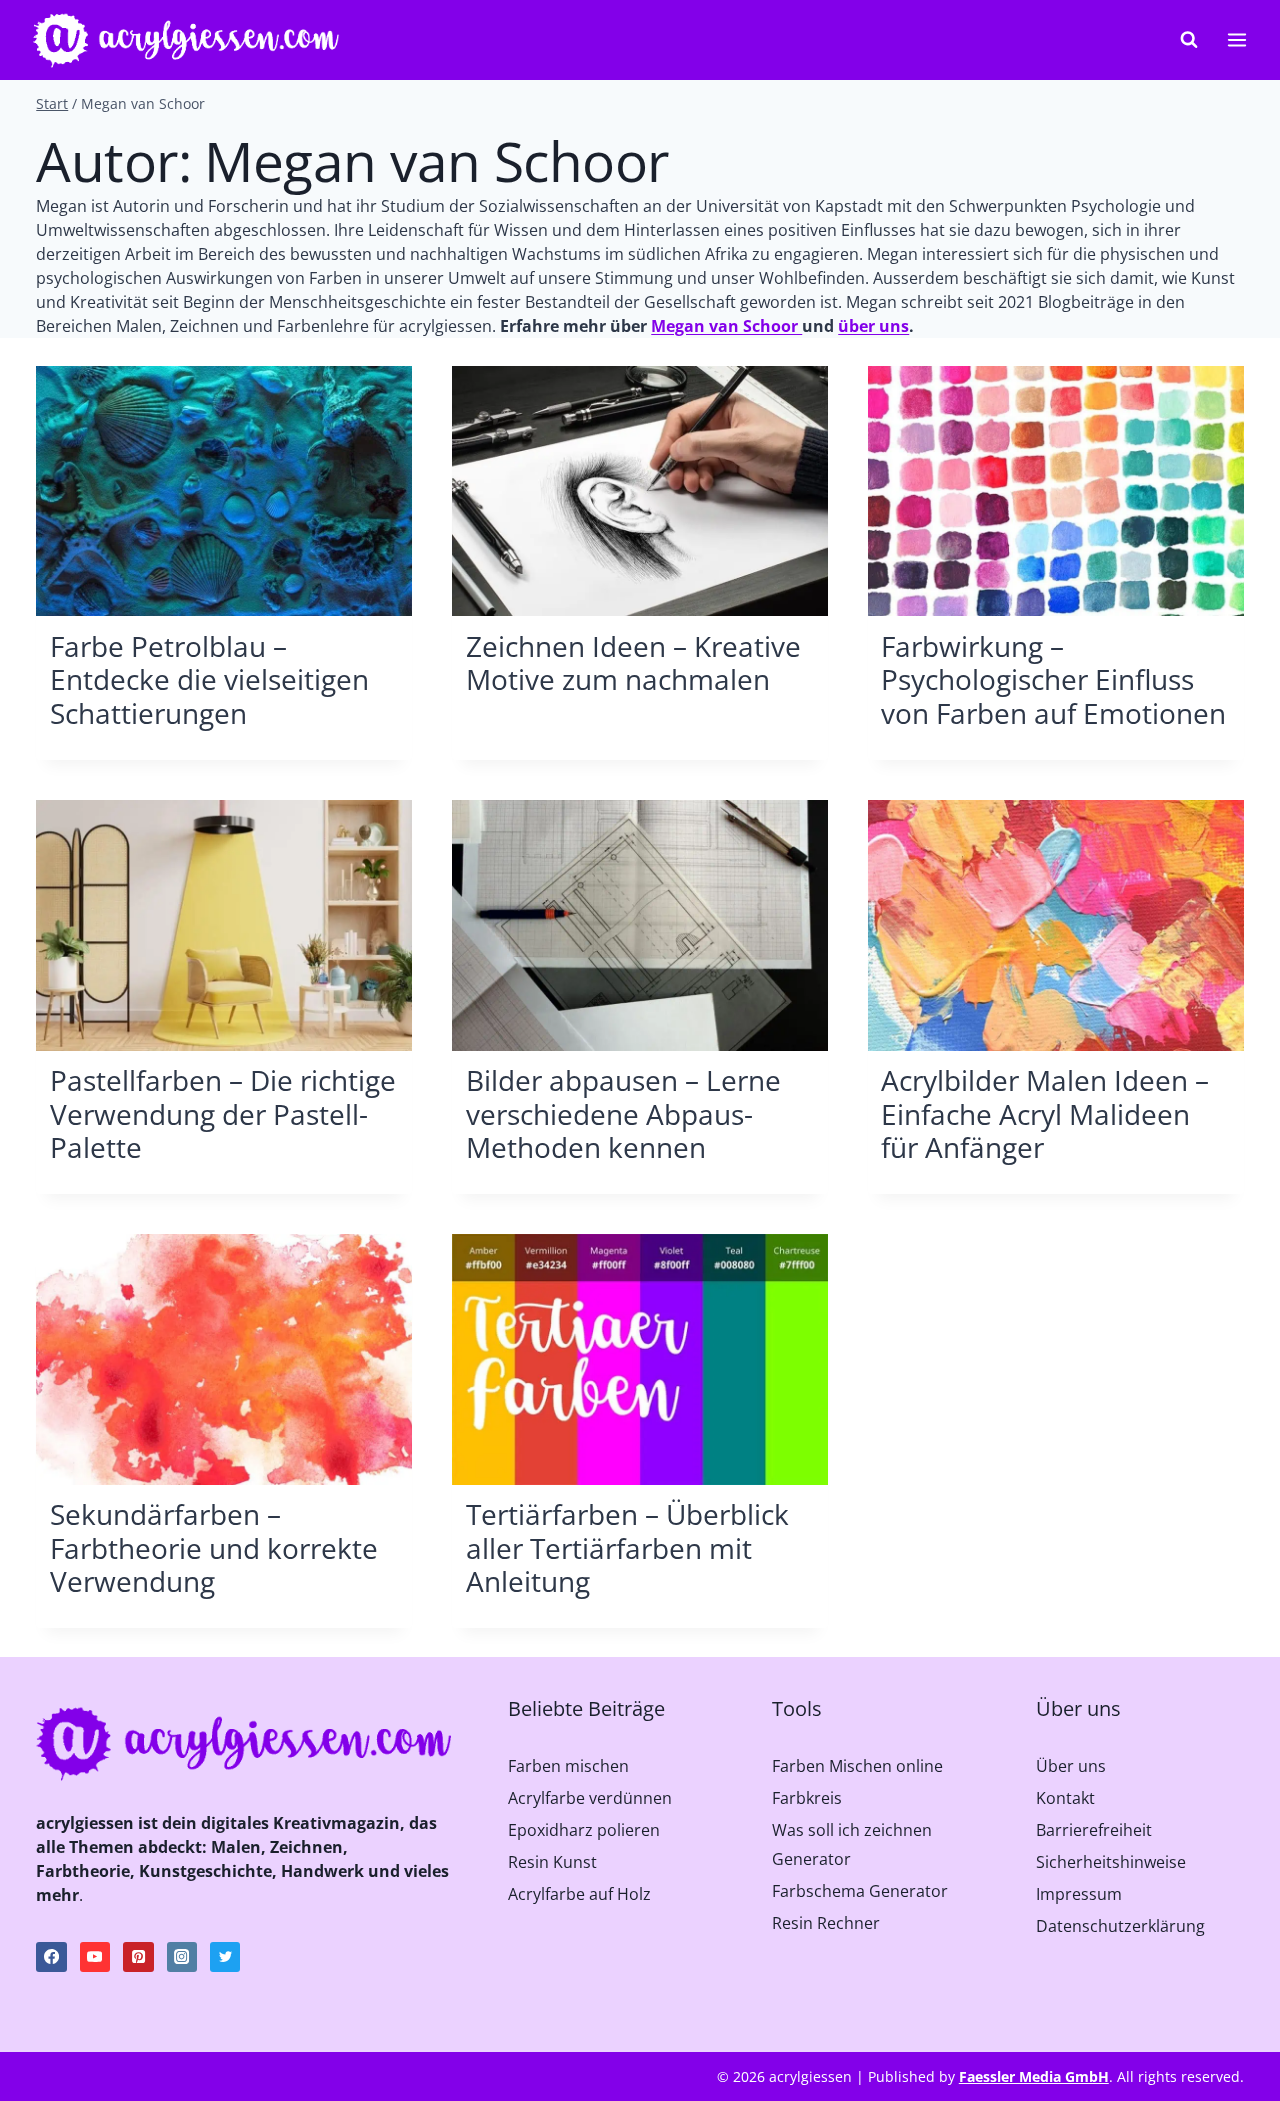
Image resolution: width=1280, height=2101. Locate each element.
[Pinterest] (138, 1957)
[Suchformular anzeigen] (1189, 40)
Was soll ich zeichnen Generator (852, 1844)
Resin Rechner (826, 1923)
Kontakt (1065, 1798)
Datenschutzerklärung (1120, 1926)
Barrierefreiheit (1094, 1830)
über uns (873, 326)
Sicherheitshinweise (1111, 1862)
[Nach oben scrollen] (1237, 2044)
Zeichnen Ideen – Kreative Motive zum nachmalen (633, 663)
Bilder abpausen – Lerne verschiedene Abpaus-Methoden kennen (623, 1113)
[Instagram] (182, 1957)
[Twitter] (225, 1957)
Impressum (1079, 1894)
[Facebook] (51, 1957)
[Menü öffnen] (1236, 39)
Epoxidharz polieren (584, 1830)
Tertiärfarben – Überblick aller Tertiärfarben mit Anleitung (627, 1547)
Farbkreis (807, 1798)
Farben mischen (568, 1766)
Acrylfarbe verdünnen (590, 1798)
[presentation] (224, 491)
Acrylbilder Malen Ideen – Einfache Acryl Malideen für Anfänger (1045, 1113)
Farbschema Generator (860, 1891)
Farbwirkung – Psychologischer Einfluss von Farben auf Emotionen (1053, 679)
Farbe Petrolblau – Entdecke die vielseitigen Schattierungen (209, 679)
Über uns (1071, 1766)
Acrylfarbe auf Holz (579, 1894)
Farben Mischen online (857, 1766)
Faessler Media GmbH (1034, 2076)
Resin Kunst (552, 1862)
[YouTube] (95, 1957)
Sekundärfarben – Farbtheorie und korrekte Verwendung (214, 1547)
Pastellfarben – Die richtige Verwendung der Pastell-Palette (223, 1113)
